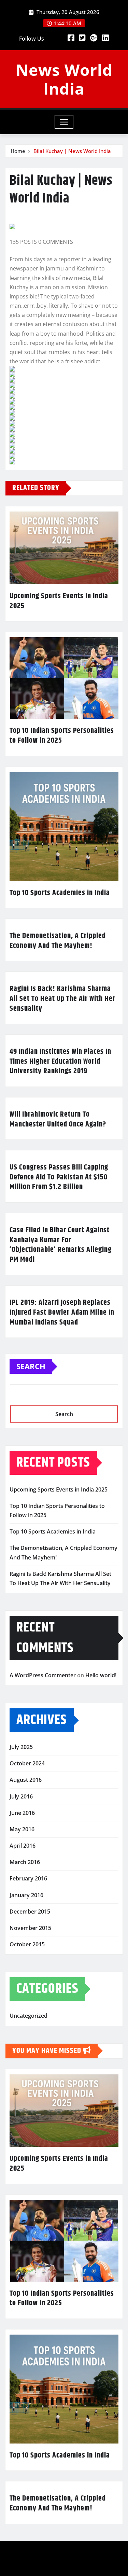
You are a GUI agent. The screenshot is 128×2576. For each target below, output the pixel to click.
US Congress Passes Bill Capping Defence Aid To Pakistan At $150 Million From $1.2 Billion (59, 1177)
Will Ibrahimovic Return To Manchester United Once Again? (58, 1119)
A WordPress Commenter (43, 1675)
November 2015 (30, 1928)
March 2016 (25, 1862)
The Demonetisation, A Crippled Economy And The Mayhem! (58, 941)
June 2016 (22, 1813)
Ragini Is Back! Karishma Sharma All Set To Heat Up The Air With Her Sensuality (62, 999)
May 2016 (22, 1829)
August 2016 (26, 1780)
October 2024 (27, 1763)
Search (31, 1366)
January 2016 (26, 1895)
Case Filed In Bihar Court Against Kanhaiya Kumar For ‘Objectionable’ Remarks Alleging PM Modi (61, 1245)
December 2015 (30, 1912)
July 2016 (21, 1796)
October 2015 (27, 1944)
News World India (64, 79)
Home (18, 151)
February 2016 (28, 1878)
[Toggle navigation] (64, 122)
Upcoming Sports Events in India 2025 (59, 601)
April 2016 (23, 1846)
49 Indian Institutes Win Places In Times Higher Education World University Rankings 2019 (60, 1061)
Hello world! (101, 1675)
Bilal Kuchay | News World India (72, 151)
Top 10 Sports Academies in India (60, 893)
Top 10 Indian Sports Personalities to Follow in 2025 (62, 736)
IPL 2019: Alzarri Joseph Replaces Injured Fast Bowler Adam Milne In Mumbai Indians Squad (62, 1312)
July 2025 (21, 1747)
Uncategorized (29, 2016)
